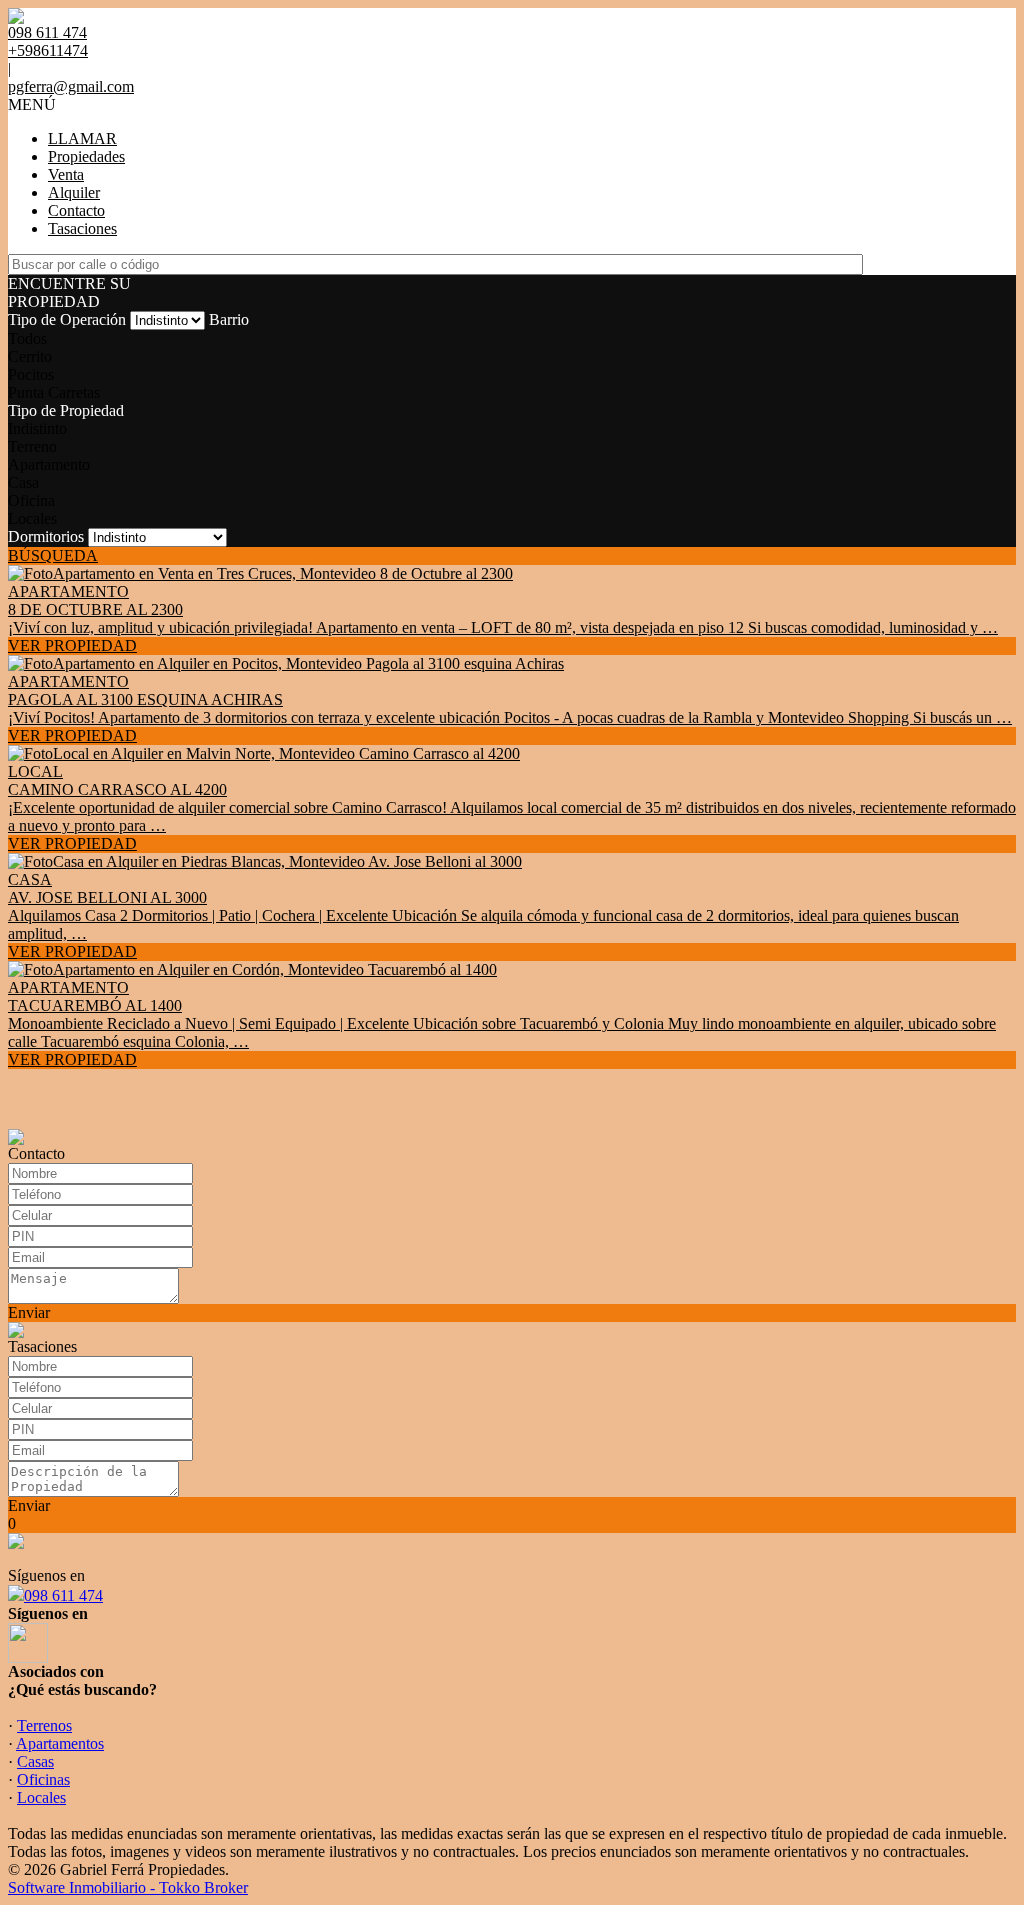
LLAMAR (82, 138)
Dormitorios (46, 536)
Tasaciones (82, 228)
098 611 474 (63, 1595)
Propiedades (86, 156)
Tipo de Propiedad (66, 410)
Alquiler (74, 192)
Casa (23, 482)
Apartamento (49, 464)
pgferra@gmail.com (71, 86)
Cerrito (30, 356)
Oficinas (43, 1779)
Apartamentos (60, 1743)
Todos (27, 338)
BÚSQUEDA (53, 555)
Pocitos (31, 374)
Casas (35, 1761)
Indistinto (37, 428)
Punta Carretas (54, 392)
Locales (32, 518)
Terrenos (44, 1725)
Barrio (229, 319)
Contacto (76, 210)
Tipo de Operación (67, 319)
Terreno (32, 446)
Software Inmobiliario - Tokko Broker (128, 1887)
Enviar (29, 1312)
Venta (66, 174)
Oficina (31, 500)
